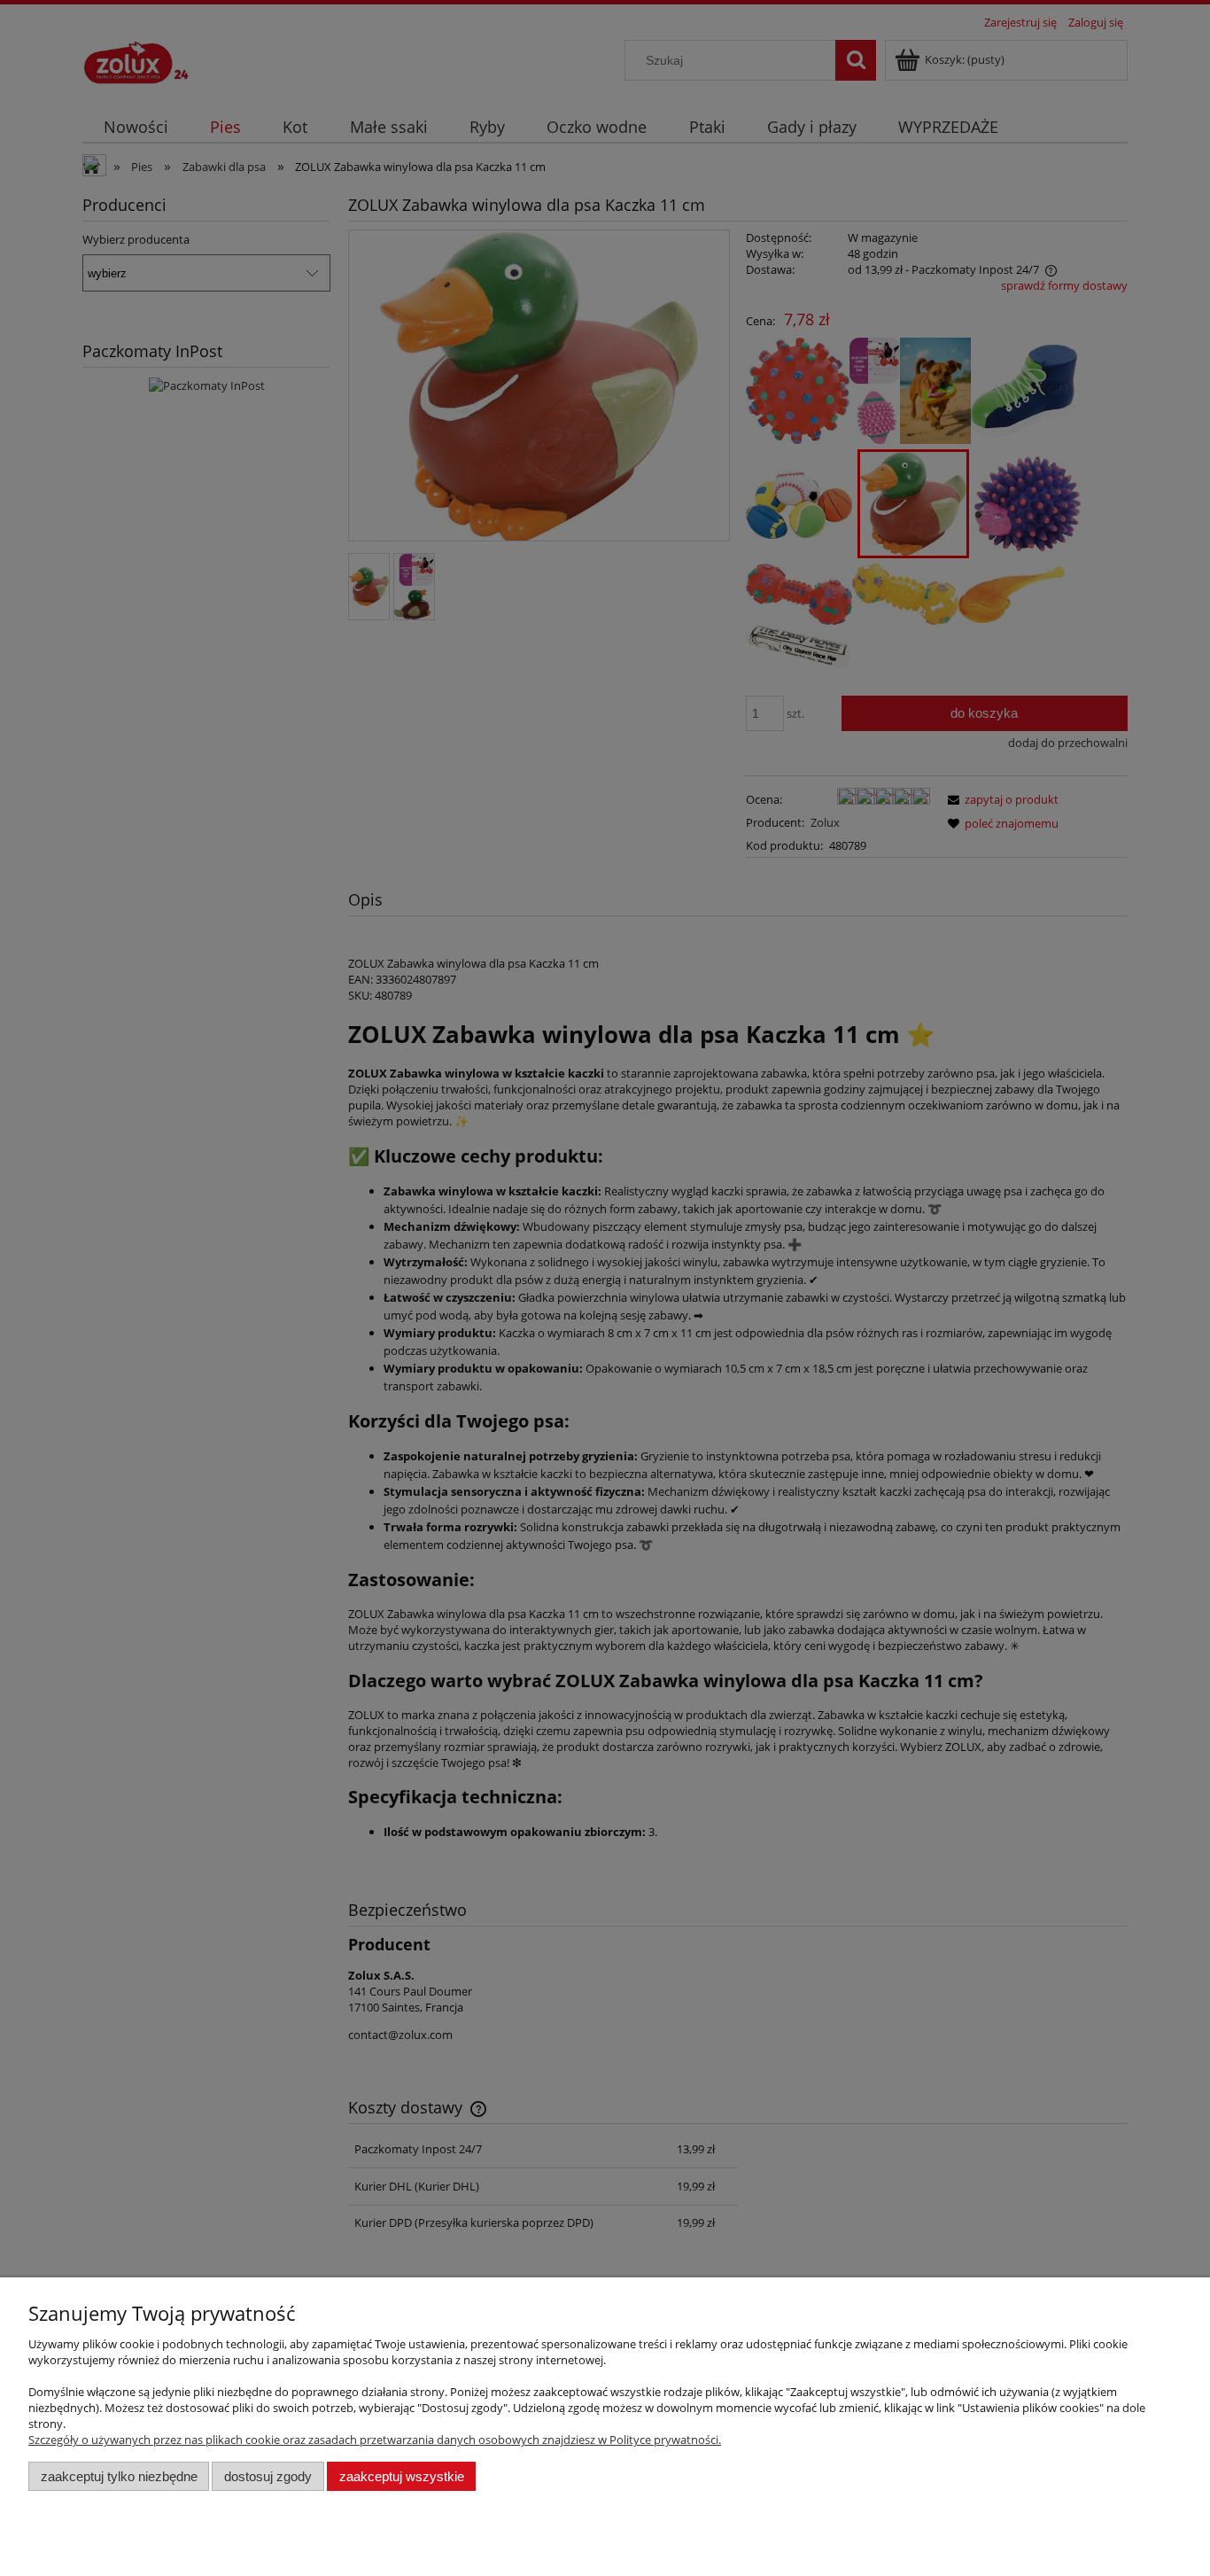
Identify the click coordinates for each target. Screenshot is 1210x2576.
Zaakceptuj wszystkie (402, 2476)
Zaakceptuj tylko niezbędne (119, 2476)
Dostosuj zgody (268, 2476)
